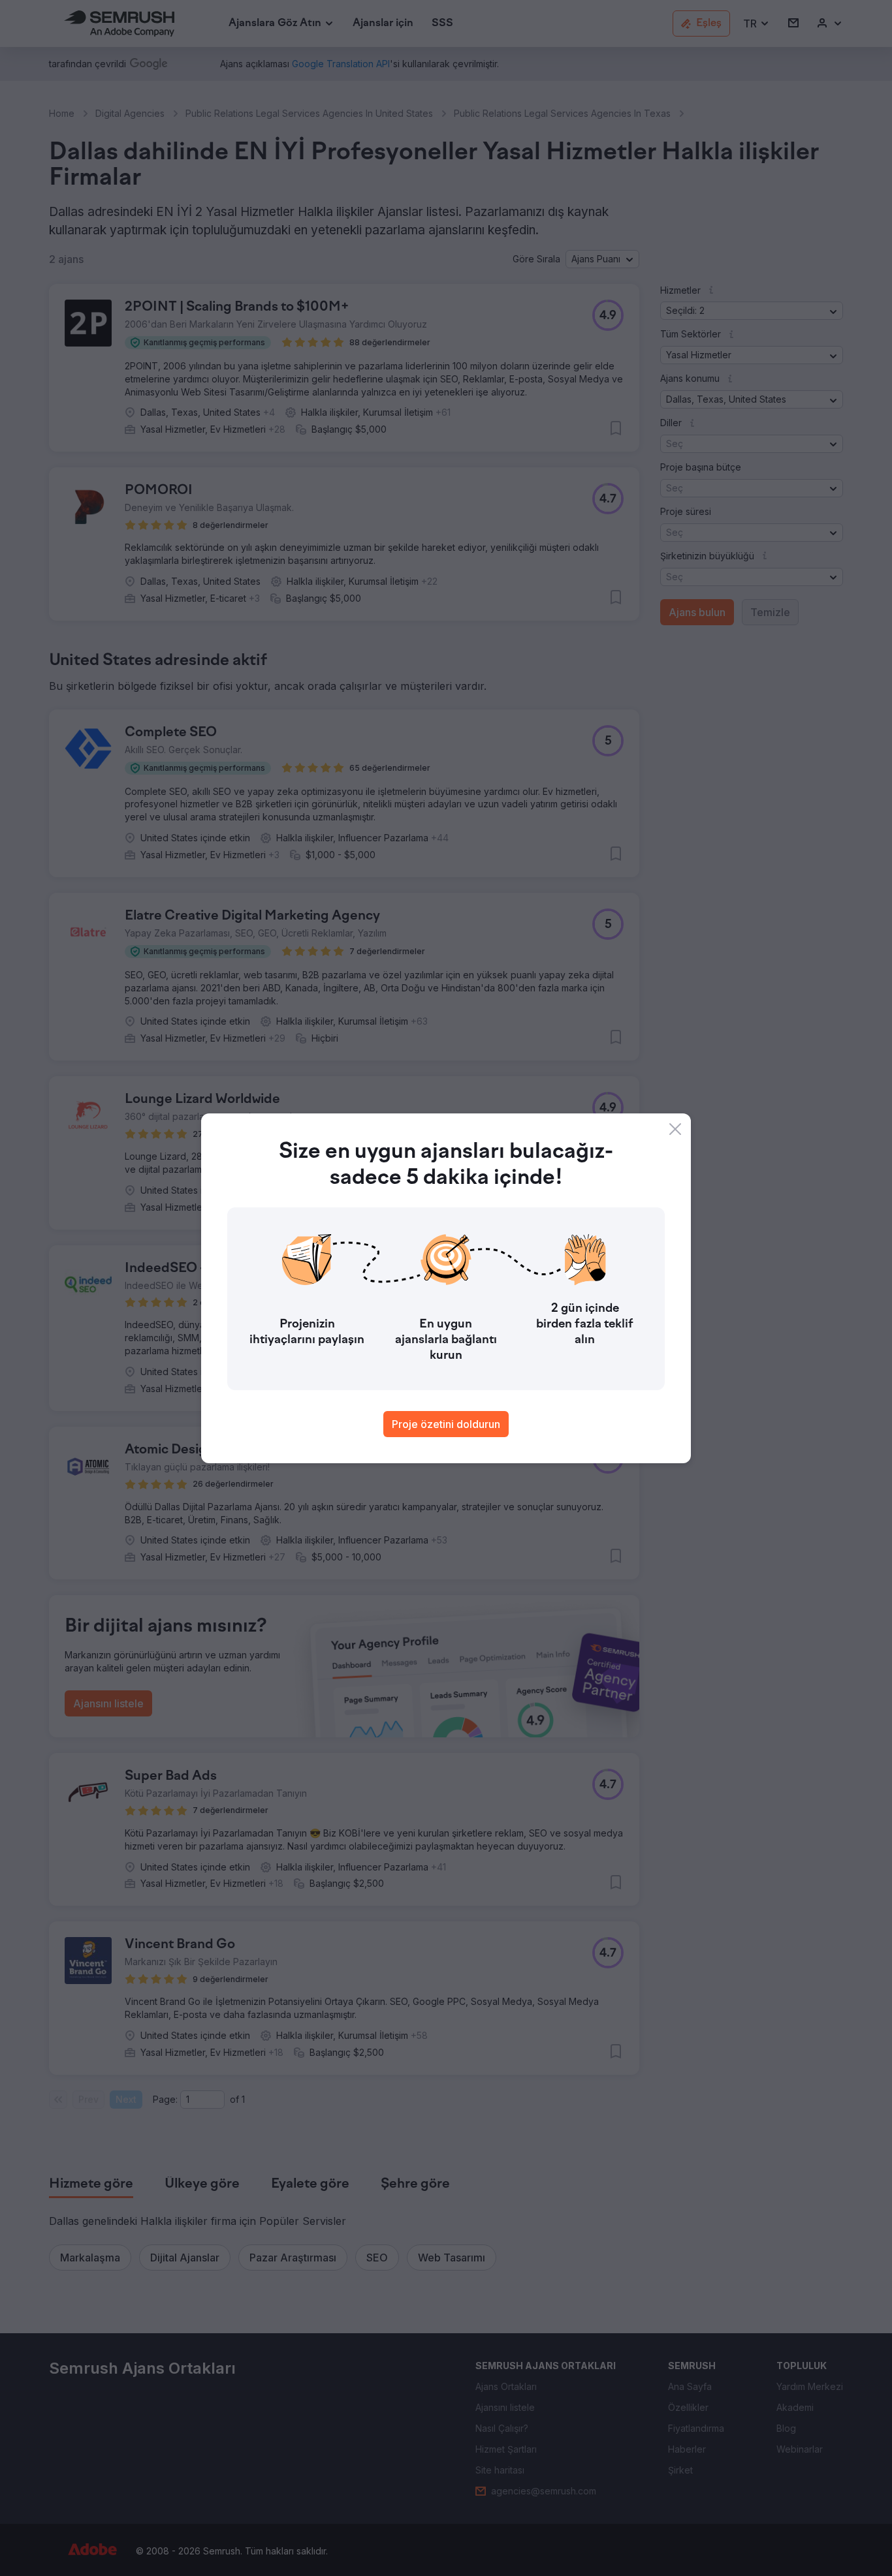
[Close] (675, 1129)
